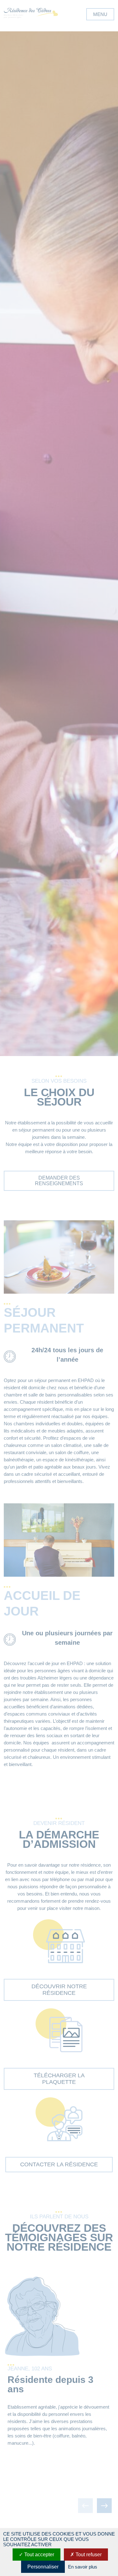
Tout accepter (39, 2555)
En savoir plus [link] (83, 2567)
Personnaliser (43, 2567)
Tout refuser (88, 2555)
